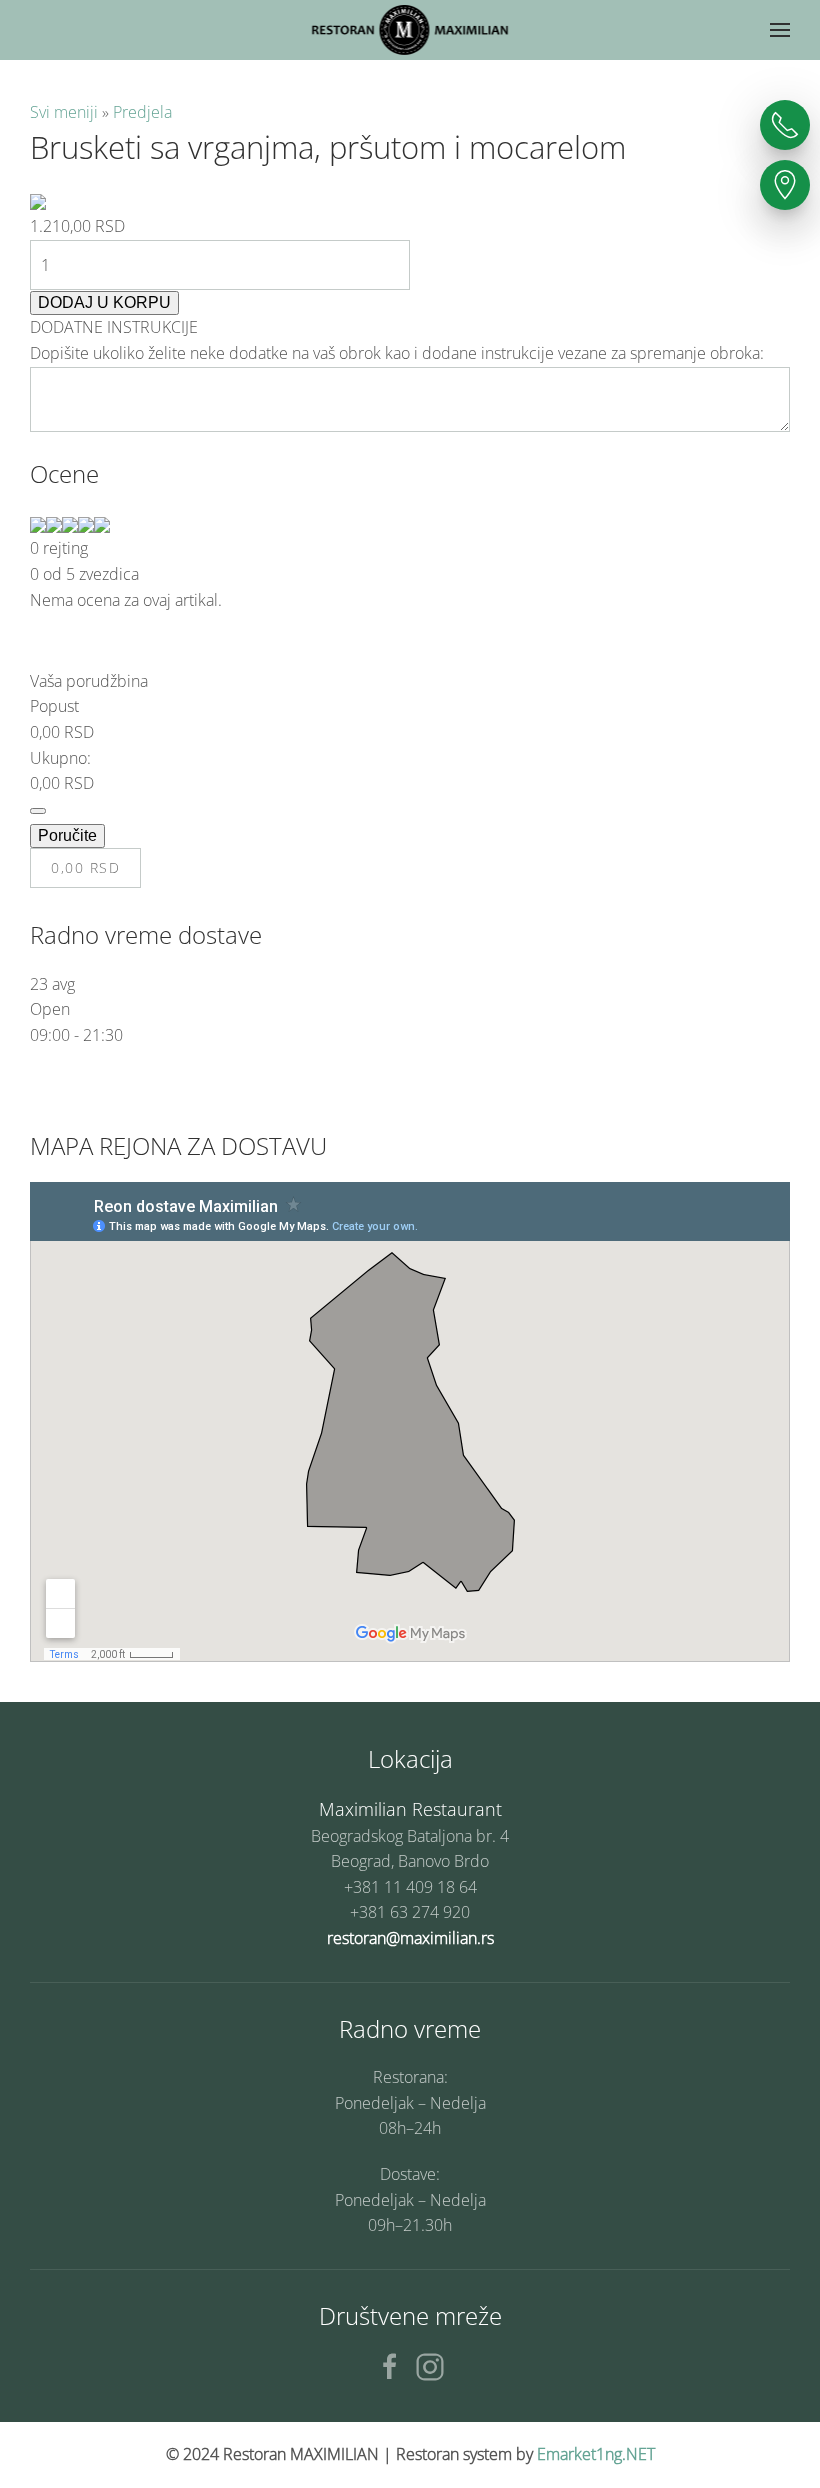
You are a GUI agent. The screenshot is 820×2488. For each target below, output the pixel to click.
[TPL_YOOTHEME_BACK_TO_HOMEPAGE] (410, 30)
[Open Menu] (780, 30)
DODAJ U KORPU (104, 302)
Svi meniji (66, 112)
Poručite (67, 835)
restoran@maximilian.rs (410, 1938)
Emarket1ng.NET (596, 2454)
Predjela (142, 112)
